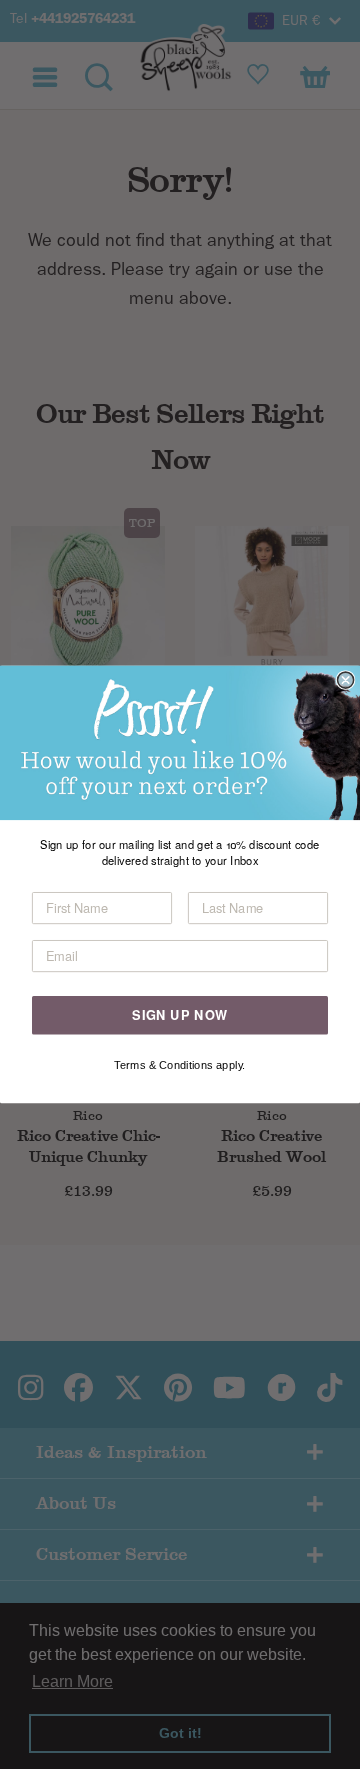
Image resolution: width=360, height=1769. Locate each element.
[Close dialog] (346, 680)
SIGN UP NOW (180, 1015)
